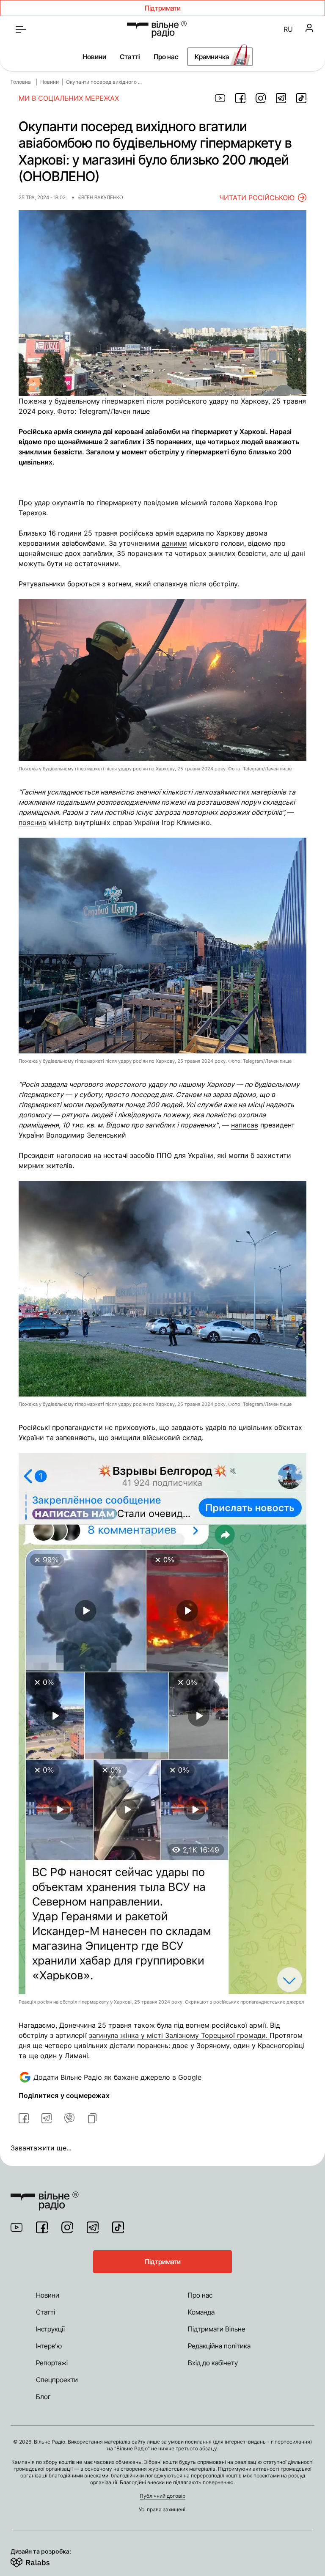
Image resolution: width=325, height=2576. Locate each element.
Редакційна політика (219, 2346)
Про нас (166, 57)
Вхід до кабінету (213, 2363)
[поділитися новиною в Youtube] (220, 98)
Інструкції (50, 2329)
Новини (94, 57)
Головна (21, 82)
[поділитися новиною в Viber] (69, 2118)
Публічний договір (162, 2496)
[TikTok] (118, 2227)
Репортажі (52, 2363)
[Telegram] (93, 2227)
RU (288, 29)
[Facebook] (42, 2227)
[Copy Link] (92, 2118)
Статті (130, 57)
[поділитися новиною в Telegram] (281, 98)
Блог (43, 2397)
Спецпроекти (57, 2380)
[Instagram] (67, 2227)
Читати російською (257, 198)
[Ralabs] (40, 2561)
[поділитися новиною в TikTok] (301, 98)
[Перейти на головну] (157, 29)
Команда (201, 2312)
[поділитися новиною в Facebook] (240, 98)
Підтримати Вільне (217, 2329)
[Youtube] (17, 2227)
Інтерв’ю (49, 2346)
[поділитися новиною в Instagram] (261, 98)
